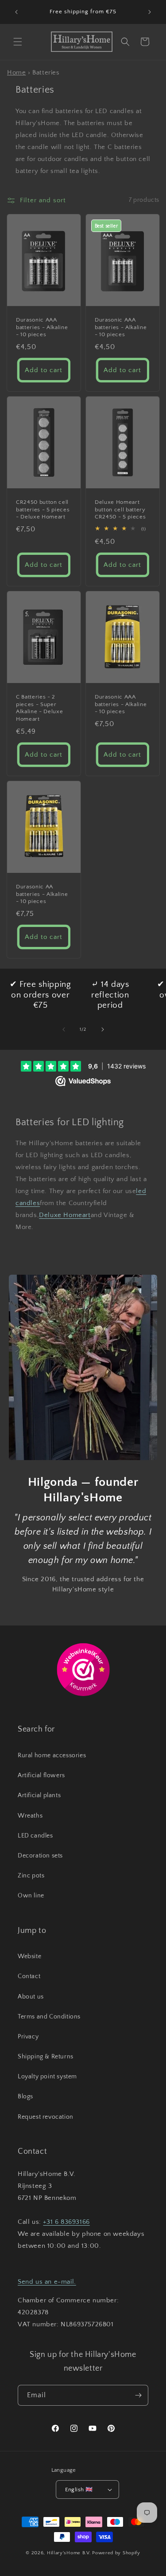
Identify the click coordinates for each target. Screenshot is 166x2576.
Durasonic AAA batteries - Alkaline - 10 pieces (42, 327)
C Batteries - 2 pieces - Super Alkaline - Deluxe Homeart (39, 708)
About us (31, 1997)
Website (29, 1956)
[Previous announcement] (16, 12)
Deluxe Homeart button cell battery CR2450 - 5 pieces (120, 510)
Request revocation (46, 2117)
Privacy (28, 2037)
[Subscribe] (138, 2395)
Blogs (25, 2097)
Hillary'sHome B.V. (69, 2553)
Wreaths (30, 1816)
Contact (29, 1976)
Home (16, 73)
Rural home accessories (52, 1755)
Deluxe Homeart (65, 1215)
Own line (31, 1896)
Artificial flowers (41, 1775)
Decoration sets (40, 1856)
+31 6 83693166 (66, 2222)
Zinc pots (31, 1876)
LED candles (35, 1836)
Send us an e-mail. (47, 2282)
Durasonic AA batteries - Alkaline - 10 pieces (42, 894)
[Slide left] (64, 1029)
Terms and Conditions (49, 2017)
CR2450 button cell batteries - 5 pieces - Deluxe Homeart (43, 510)
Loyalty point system (47, 2077)
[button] (18, 42)
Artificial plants (39, 1795)
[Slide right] (103, 1029)
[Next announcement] (150, 12)
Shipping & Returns (46, 2057)
